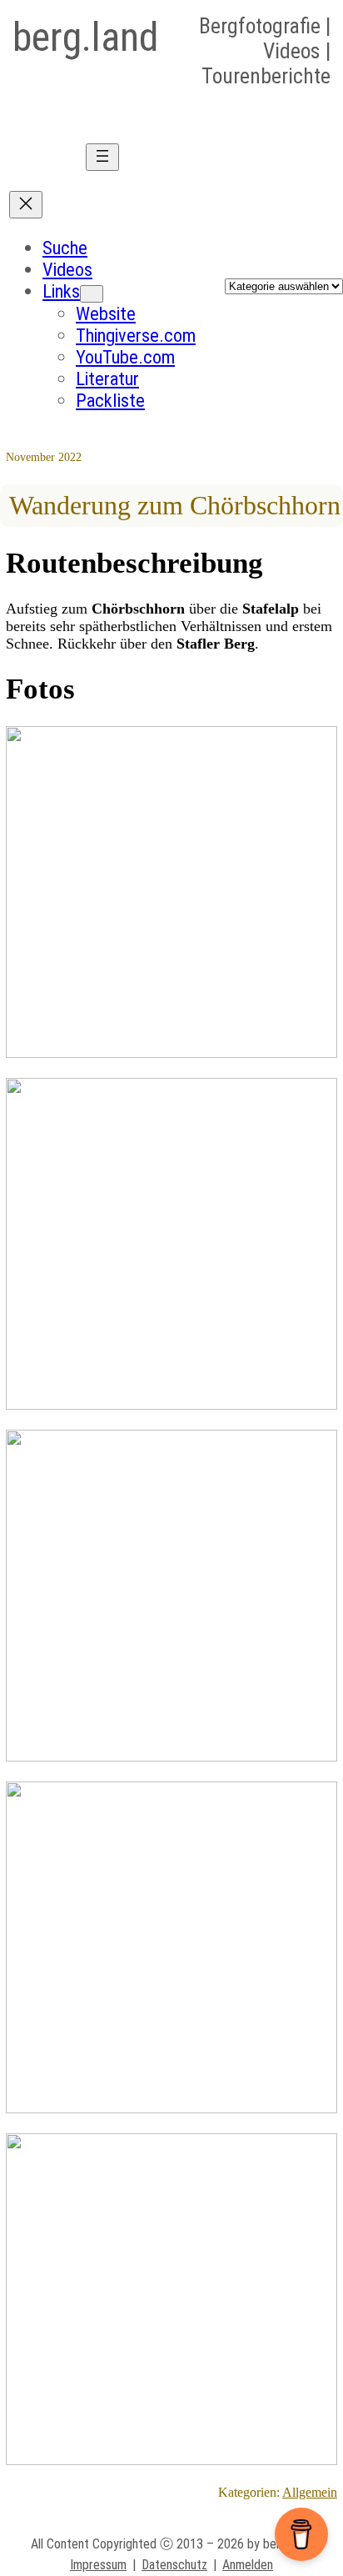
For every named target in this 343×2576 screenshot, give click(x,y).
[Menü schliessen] (26, 205)
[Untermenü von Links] (92, 294)
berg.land (85, 37)
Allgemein (310, 2492)
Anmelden (248, 2565)
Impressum (98, 2565)
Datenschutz (174, 2565)
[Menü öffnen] (102, 157)
